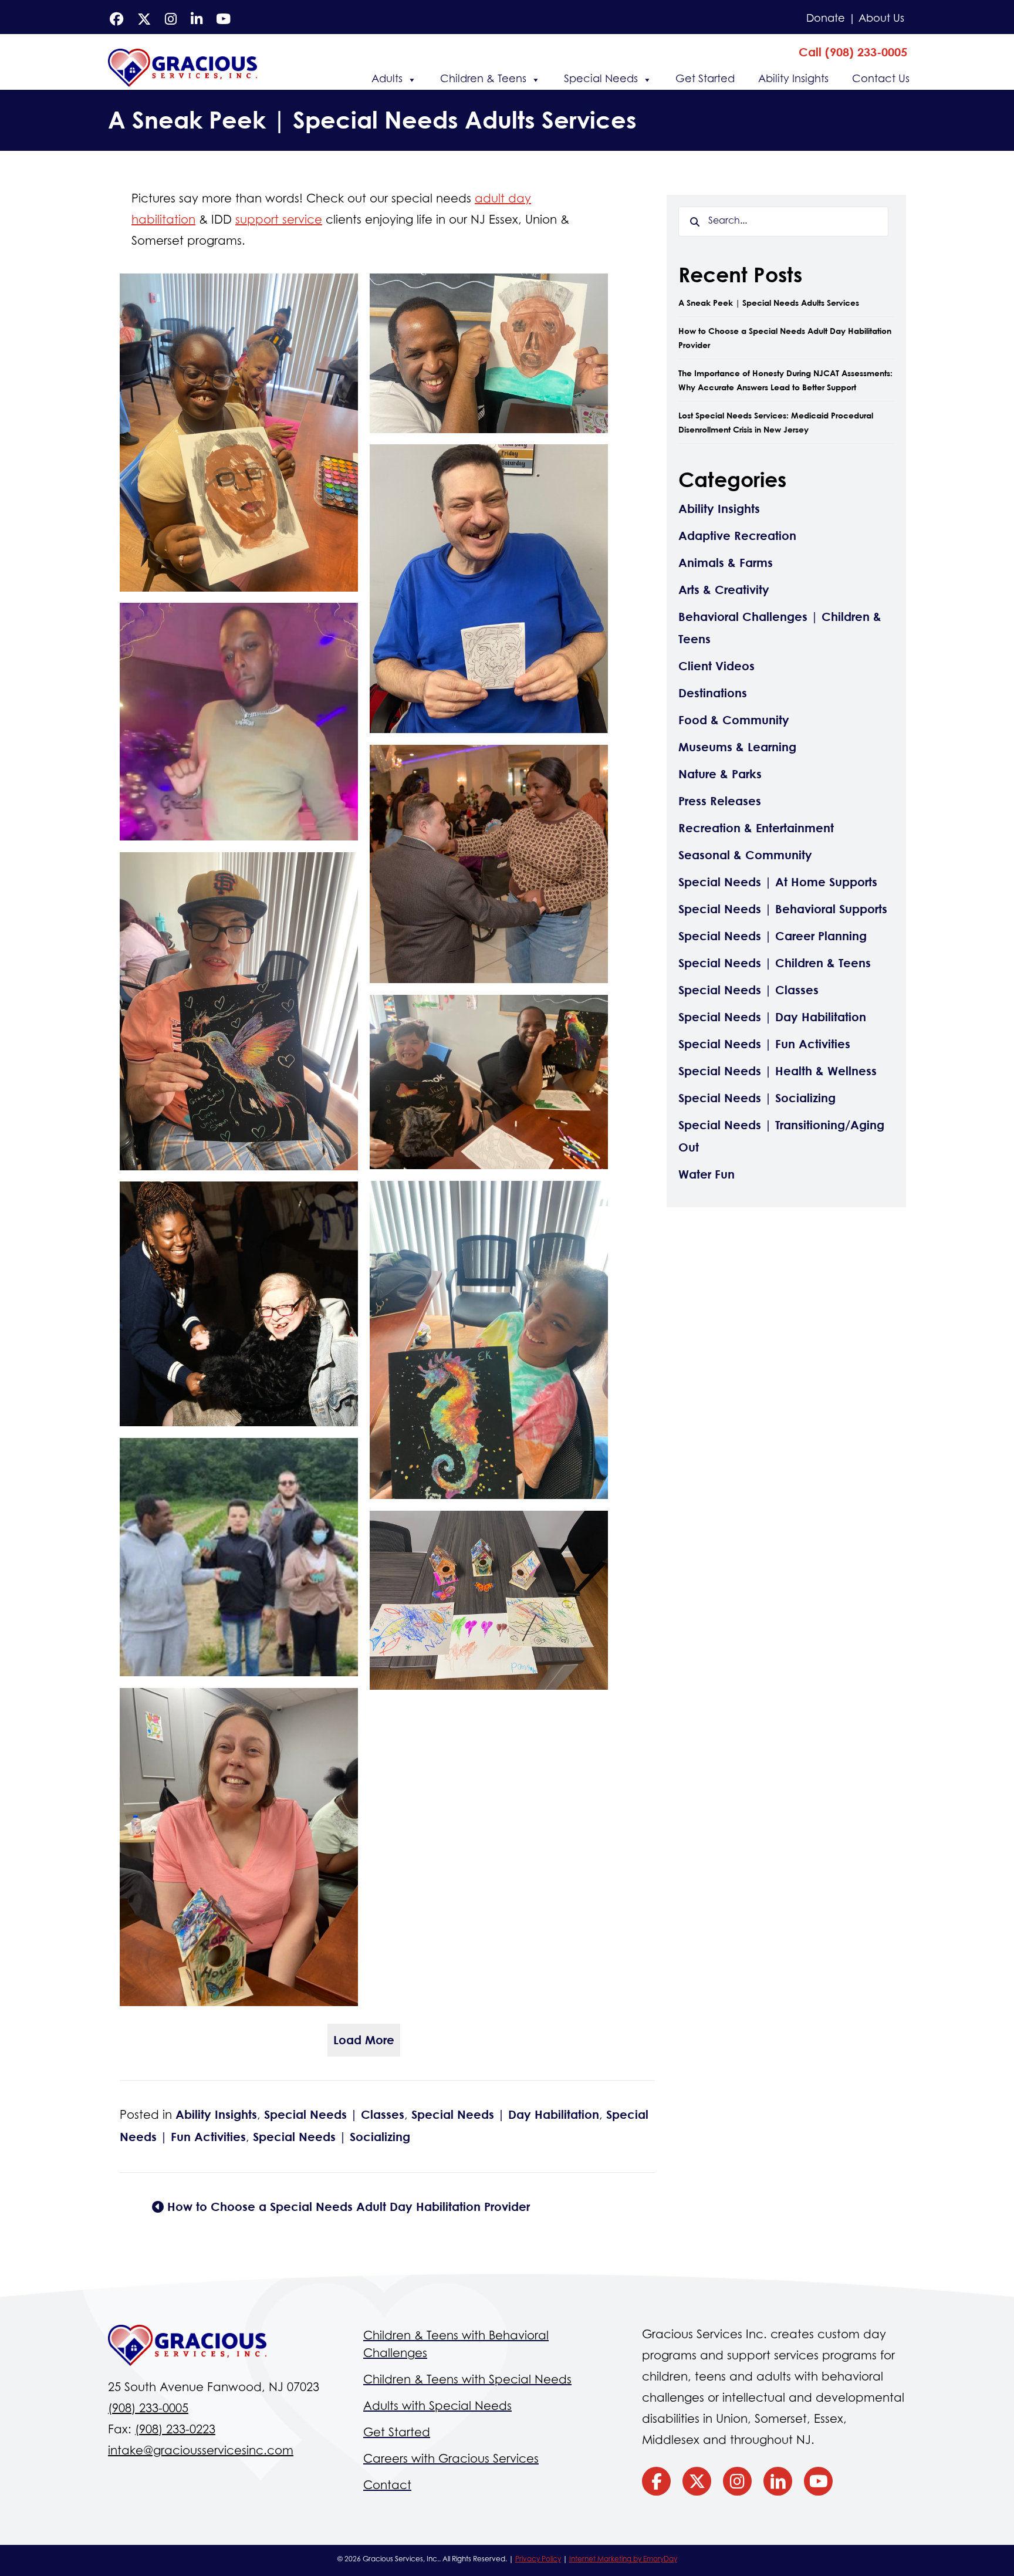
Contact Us (881, 80)
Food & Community (734, 720)
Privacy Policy (538, 2560)
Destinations (713, 693)
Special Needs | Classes (334, 2114)
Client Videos (716, 666)
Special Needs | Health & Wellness (778, 1071)
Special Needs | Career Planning (773, 936)
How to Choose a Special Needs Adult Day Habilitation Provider (347, 2207)
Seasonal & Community (745, 855)
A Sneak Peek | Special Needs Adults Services (769, 303)
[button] (853, 52)
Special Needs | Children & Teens (775, 963)
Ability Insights (793, 80)
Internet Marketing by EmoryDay (623, 2560)
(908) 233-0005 (148, 2409)
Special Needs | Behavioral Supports (783, 909)
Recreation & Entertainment (756, 828)
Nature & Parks (720, 774)
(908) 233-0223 (175, 2430)
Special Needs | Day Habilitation (505, 2114)
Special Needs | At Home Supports (778, 882)
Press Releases (720, 801)
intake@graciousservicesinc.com (201, 2452)
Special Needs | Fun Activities (764, 1044)
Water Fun (707, 1174)
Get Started (705, 80)
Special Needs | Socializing (332, 2137)
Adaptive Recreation (737, 536)
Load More (364, 2040)
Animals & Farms (726, 563)
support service (279, 221)
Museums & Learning (737, 747)
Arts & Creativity (724, 590)
